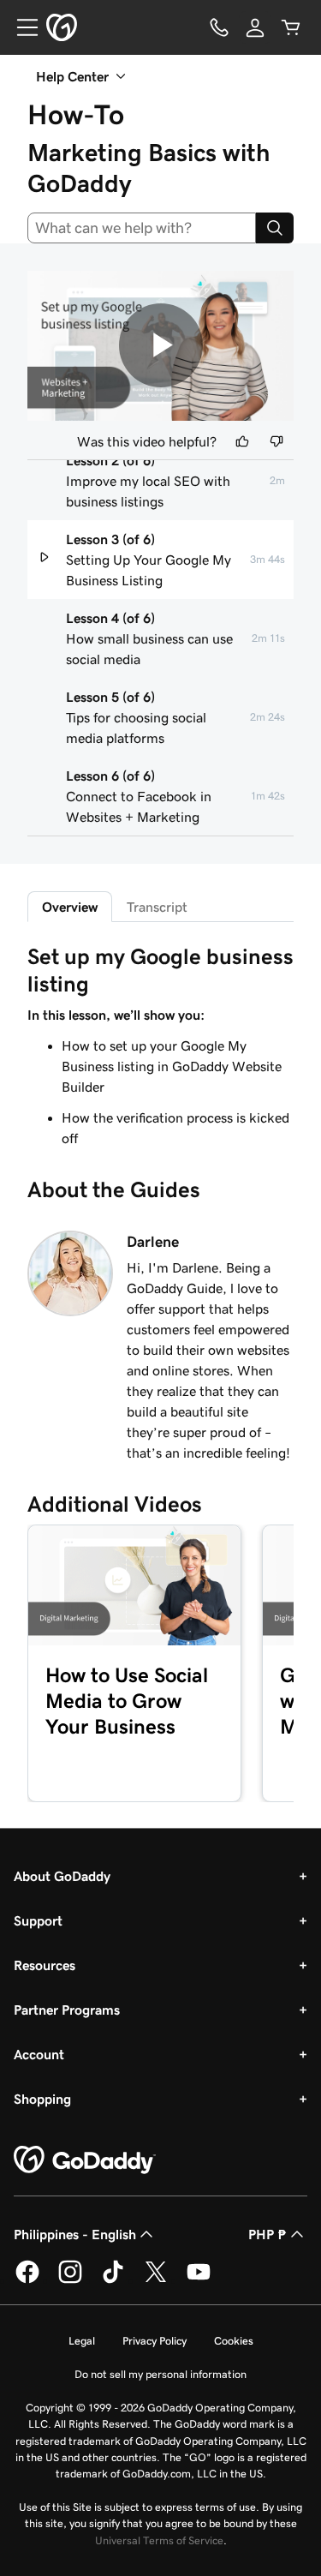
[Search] (275, 228)
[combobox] (142, 228)
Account (39, 2054)
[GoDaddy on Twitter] (156, 2280)
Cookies (234, 2341)
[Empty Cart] (291, 27)
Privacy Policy (155, 2341)
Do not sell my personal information (160, 2374)
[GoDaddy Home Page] (85, 2160)
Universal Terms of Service (159, 2540)
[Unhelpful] (276, 441)
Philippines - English (75, 2234)
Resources (45, 1965)
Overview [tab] (70, 907)
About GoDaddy (62, 1876)
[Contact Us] (219, 27)
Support (38, 1920)
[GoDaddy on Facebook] (27, 2280)
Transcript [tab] (157, 907)
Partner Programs (67, 2010)
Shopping (42, 2099)
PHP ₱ (267, 2234)
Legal (82, 2341)
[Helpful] (242, 441)
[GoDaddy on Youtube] (199, 2280)
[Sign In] (255, 27)
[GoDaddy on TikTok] (113, 2280)
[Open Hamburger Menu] (21, 27)
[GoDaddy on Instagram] (70, 2280)
